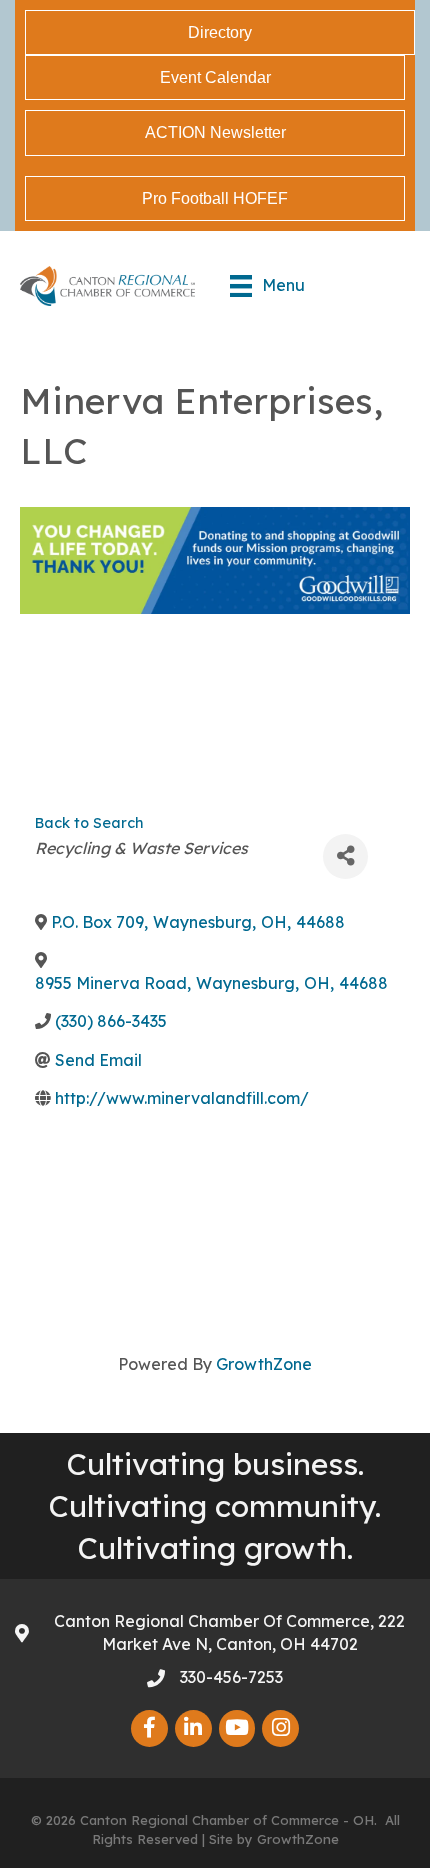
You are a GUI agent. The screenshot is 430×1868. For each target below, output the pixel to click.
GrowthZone (264, 1364)
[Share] (345, 856)
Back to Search (89, 823)
